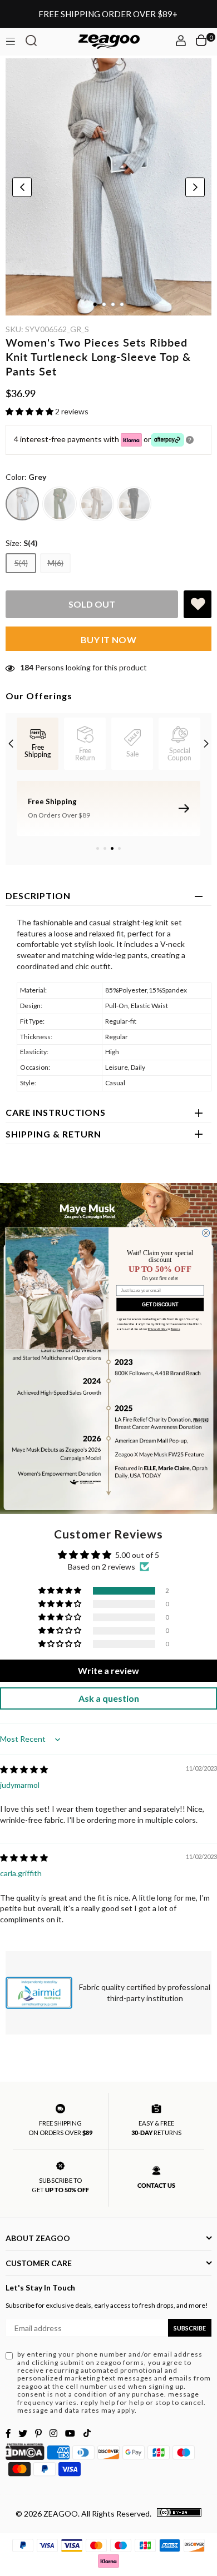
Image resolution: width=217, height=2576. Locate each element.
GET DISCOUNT (160, 1304)
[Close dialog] (206, 1233)
